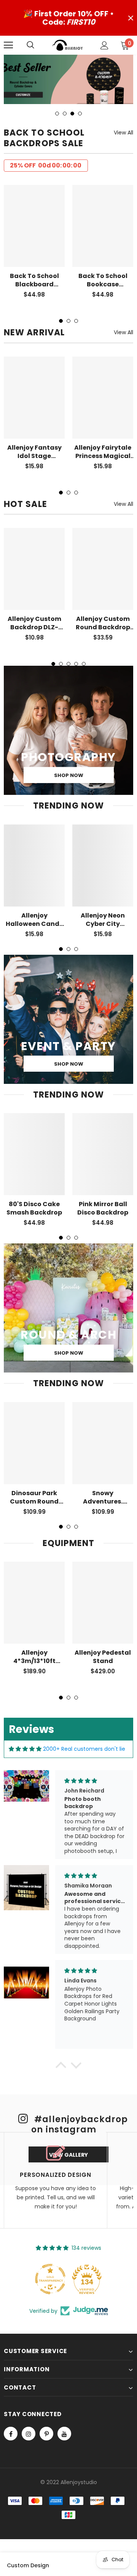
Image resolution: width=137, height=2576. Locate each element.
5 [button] (84, 664)
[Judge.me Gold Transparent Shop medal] (50, 2279)
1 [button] (57, 114)
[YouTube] (64, 2434)
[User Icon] (104, 45)
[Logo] (68, 45)
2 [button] (65, 114)
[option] (68, 79)
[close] (131, 18)
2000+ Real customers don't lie (84, 1749)
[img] (25, 1749)
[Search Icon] (38, 45)
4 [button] (80, 114)
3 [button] (72, 114)
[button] (61, 2067)
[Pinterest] (46, 2434)
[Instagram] (29, 2434)
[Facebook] (11, 2434)
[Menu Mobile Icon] (8, 45)
